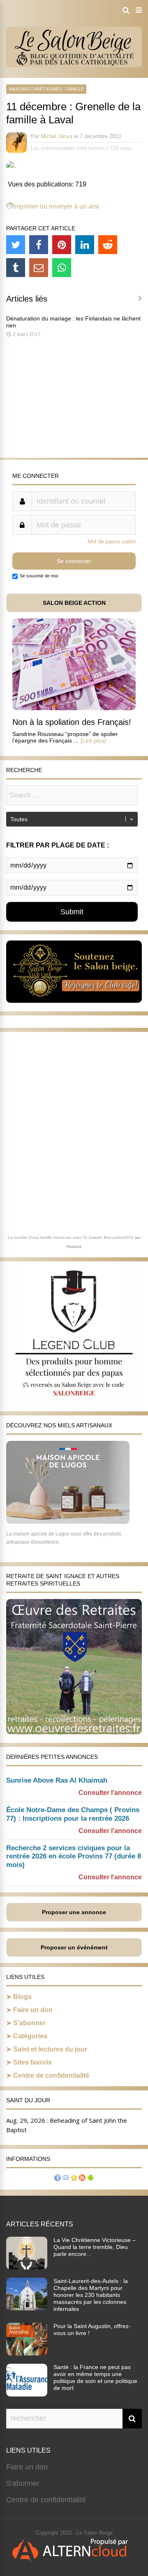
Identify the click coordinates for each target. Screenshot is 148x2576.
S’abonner (29, 2023)
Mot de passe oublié (112, 542)
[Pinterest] (62, 245)
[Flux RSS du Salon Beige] (82, 2179)
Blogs (22, 1997)
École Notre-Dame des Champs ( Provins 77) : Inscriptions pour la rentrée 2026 (73, 1814)
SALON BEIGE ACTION (74, 603)
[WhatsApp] (62, 268)
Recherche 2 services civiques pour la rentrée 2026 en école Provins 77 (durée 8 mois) (74, 1857)
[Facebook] (39, 245)
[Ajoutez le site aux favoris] (74, 2179)
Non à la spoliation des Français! (72, 722)
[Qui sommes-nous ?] (58, 2179)
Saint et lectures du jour (50, 2049)
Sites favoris (32, 2062)
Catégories (30, 2036)
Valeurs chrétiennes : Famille (46, 89)
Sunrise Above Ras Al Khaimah (57, 1780)
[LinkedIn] (85, 245)
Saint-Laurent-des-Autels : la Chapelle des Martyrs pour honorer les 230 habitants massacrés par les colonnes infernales (91, 2295)
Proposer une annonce (74, 1912)
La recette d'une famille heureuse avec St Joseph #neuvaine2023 (71, 1237)
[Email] (39, 268)
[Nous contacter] (66, 2179)
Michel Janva (57, 136)
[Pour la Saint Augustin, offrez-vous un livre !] (27, 2353)
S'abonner (23, 2483)
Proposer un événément (74, 1947)
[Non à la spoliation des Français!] (74, 708)
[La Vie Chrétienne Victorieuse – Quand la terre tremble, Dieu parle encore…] (27, 2267)
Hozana (74, 1246)
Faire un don (33, 2010)
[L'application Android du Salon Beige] (90, 2179)
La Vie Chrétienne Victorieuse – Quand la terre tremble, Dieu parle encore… (95, 2247)
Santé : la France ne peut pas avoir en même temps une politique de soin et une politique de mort (95, 2377)
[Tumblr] (16, 268)
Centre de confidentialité (51, 2075)
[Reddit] (108, 245)
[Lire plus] (93, 741)
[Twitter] (16, 245)
